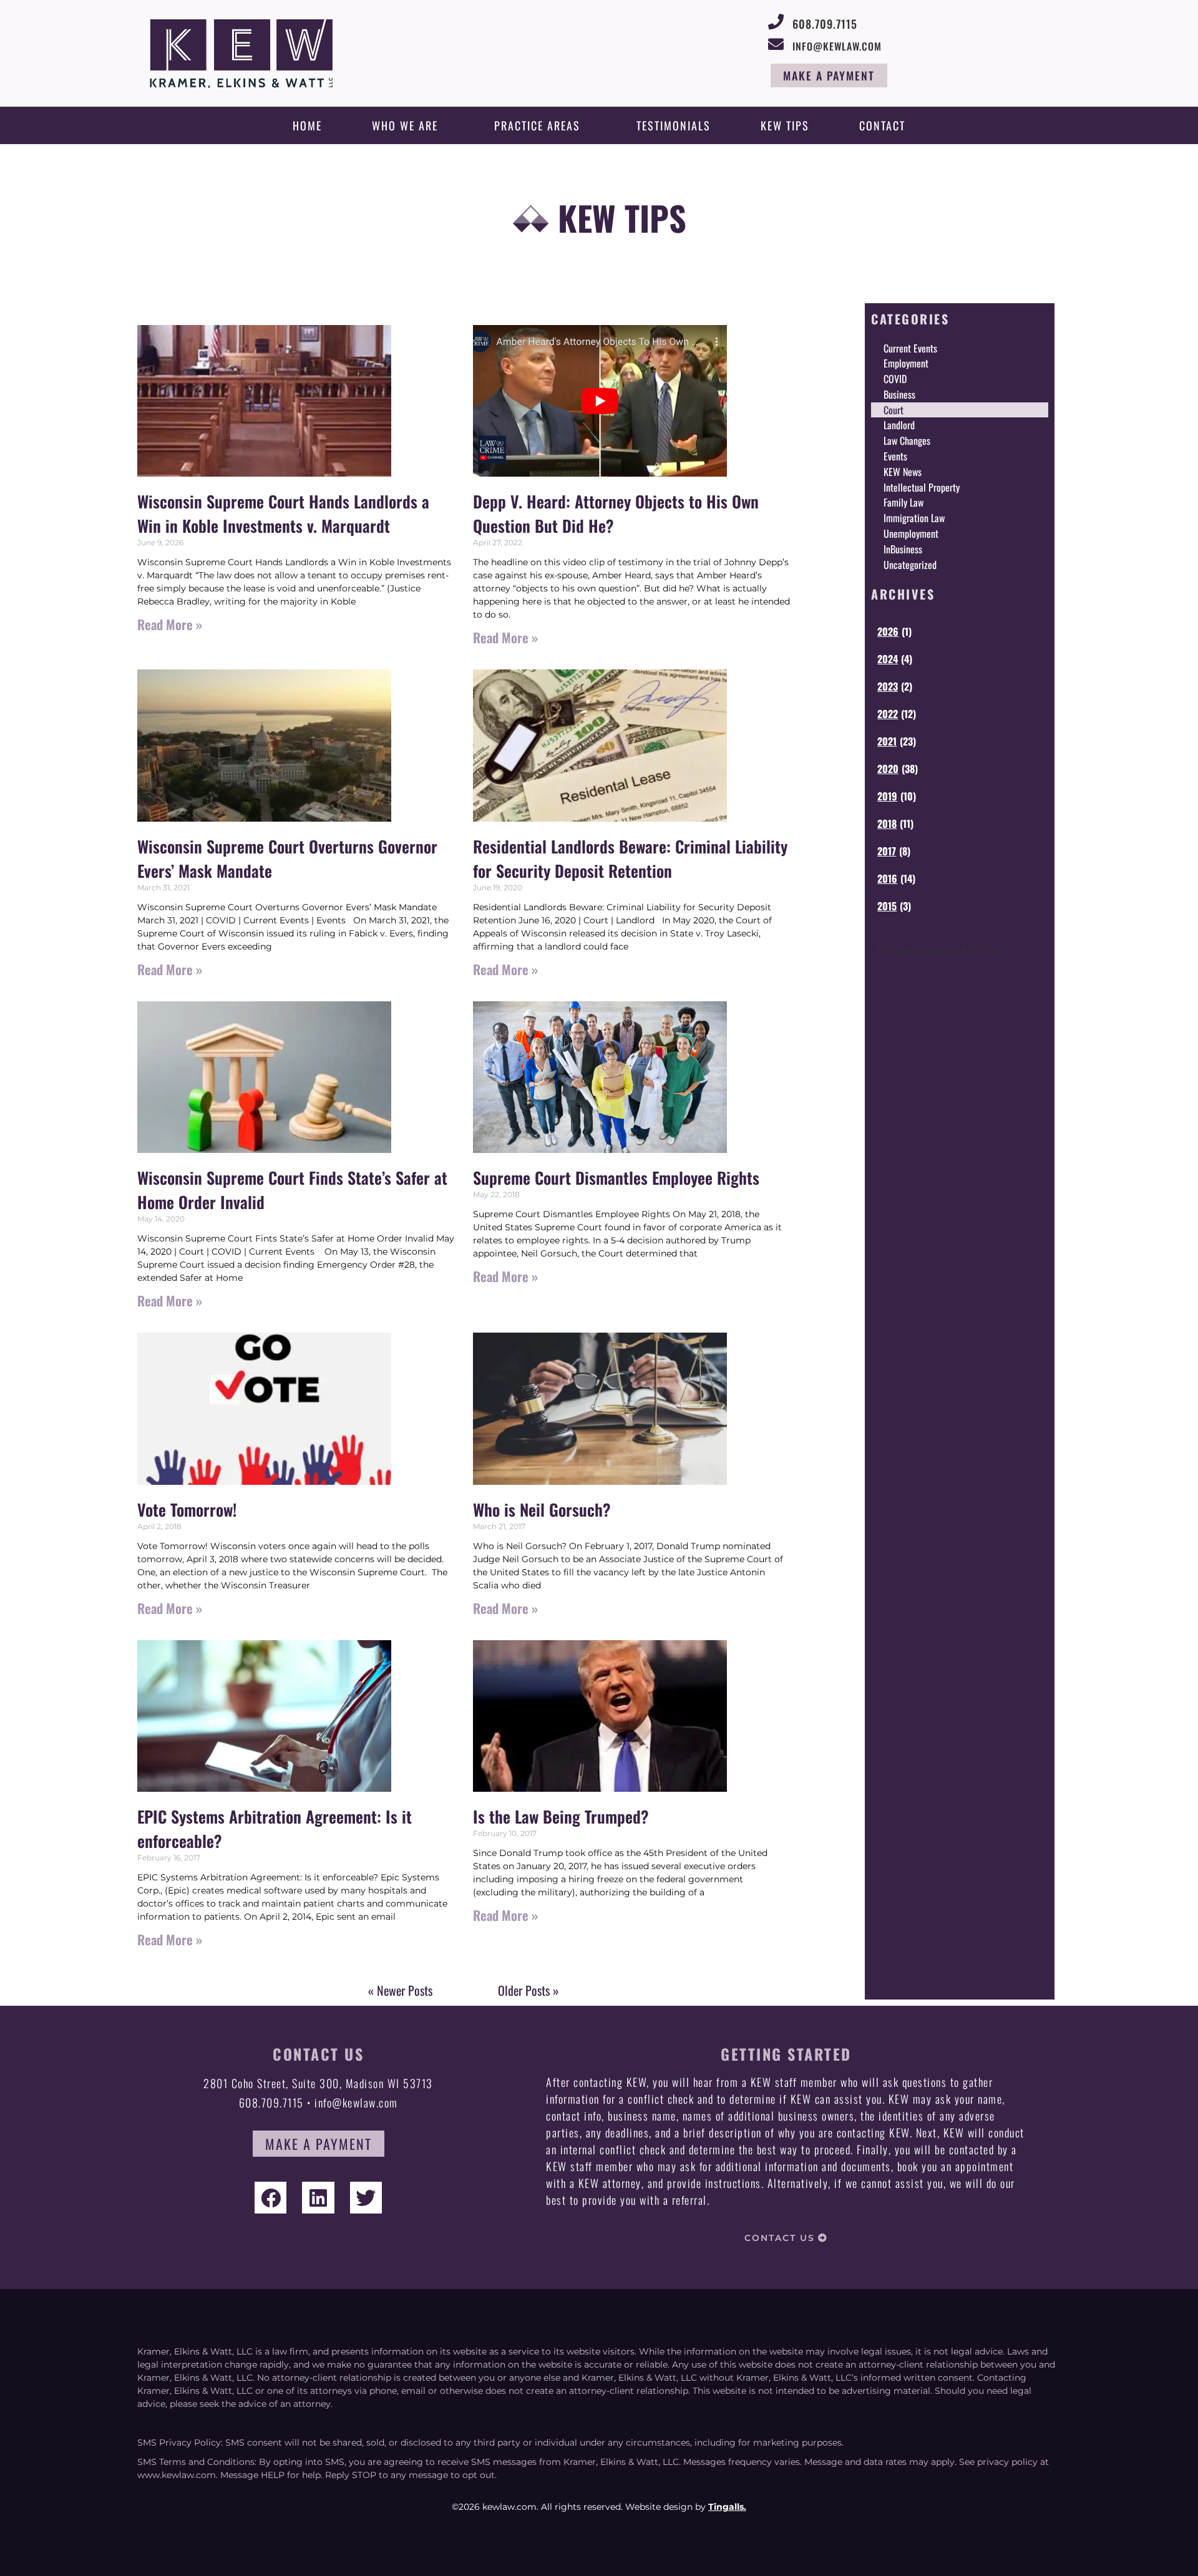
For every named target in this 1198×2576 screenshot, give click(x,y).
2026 (888, 631)
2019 (887, 796)
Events (895, 456)
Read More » (170, 624)
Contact (882, 125)
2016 (887, 878)
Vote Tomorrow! (187, 1509)
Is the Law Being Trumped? (561, 1816)
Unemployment (911, 533)
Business (899, 394)
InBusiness (903, 549)
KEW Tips (785, 125)
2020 (888, 769)
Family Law (903, 502)
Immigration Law (914, 518)
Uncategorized (910, 565)
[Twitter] (366, 2198)
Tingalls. (727, 2507)
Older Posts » (528, 1990)
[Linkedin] (318, 2198)
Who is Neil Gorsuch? (542, 1509)
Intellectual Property (922, 487)
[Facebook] (270, 2198)
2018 (887, 824)
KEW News (903, 472)
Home (307, 125)
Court (894, 410)
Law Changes (907, 440)
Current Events (910, 348)
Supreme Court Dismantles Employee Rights (616, 1178)
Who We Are (405, 125)
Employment (906, 363)
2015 (887, 906)
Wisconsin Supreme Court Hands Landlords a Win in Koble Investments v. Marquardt (283, 513)
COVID (895, 379)
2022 (888, 714)
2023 (888, 686)
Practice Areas (537, 125)
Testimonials (674, 125)
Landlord (899, 425)
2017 (887, 851)
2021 (887, 741)
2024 (888, 659)
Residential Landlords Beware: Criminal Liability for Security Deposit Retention (630, 858)
